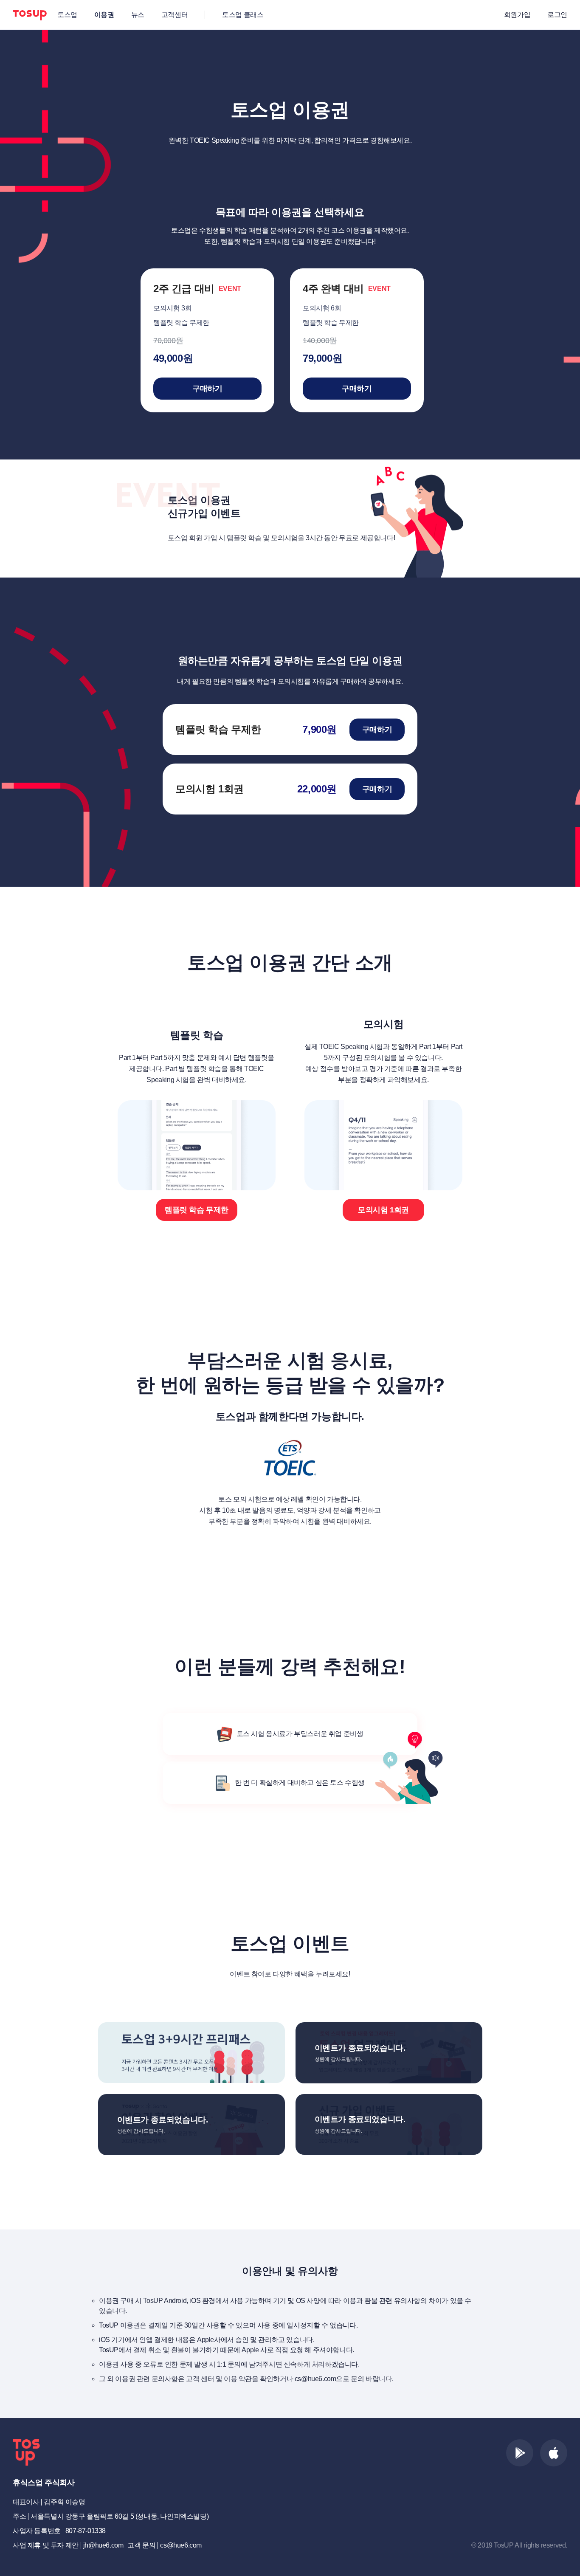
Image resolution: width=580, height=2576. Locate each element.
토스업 (67, 15)
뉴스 (138, 15)
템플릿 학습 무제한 (197, 1210)
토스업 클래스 (243, 15)
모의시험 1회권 (383, 1210)
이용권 (104, 15)
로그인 (557, 15)
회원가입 (517, 15)
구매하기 (207, 389)
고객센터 (175, 15)
